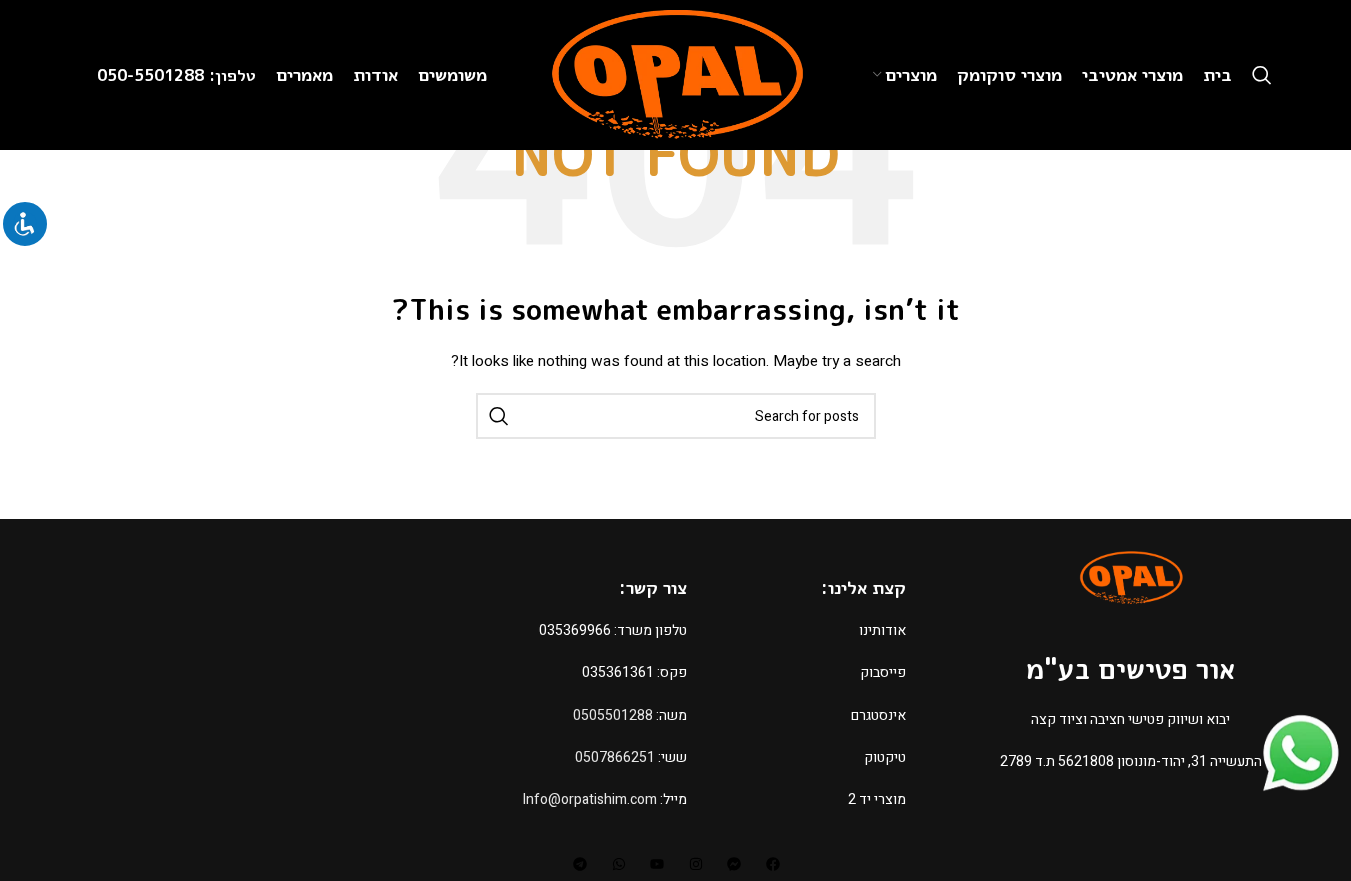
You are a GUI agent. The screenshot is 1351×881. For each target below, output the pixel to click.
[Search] (1262, 75)
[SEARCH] (499, 416)
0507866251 (615, 757)
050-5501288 (153, 75)
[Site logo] (675, 74)
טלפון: (232, 75)
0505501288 (613, 715)
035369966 (575, 630)
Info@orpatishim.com (590, 799)
